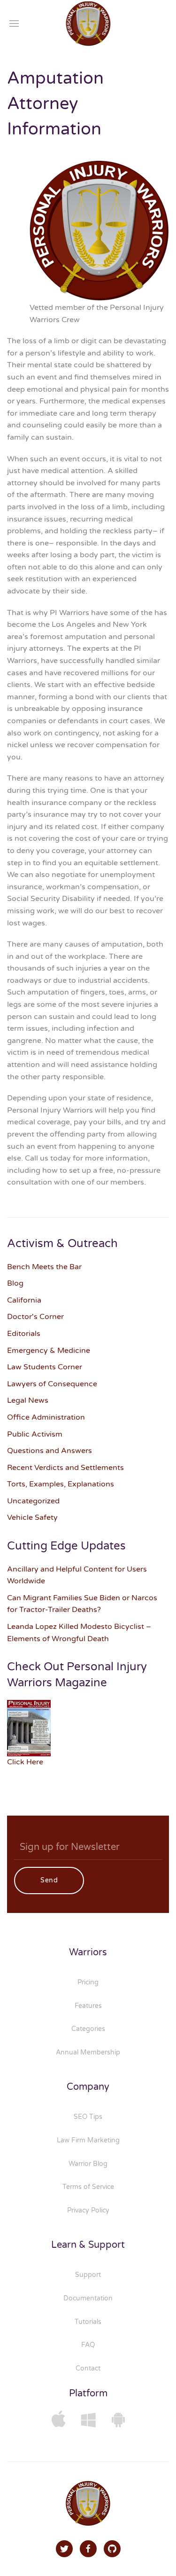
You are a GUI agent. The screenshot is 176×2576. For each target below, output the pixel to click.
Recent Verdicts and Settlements (65, 1468)
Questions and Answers (50, 1451)
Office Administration (46, 1417)
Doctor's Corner (35, 1317)
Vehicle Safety (32, 1517)
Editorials (24, 1334)
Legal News (28, 1400)
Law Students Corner (45, 1367)
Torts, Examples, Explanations (61, 1484)
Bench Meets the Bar (44, 1267)
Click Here (25, 1762)
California (24, 1300)
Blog (15, 1283)
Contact (88, 2368)
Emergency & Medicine (49, 1351)
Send (49, 1880)
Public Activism (35, 1434)
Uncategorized (33, 1501)
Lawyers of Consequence (52, 1384)
